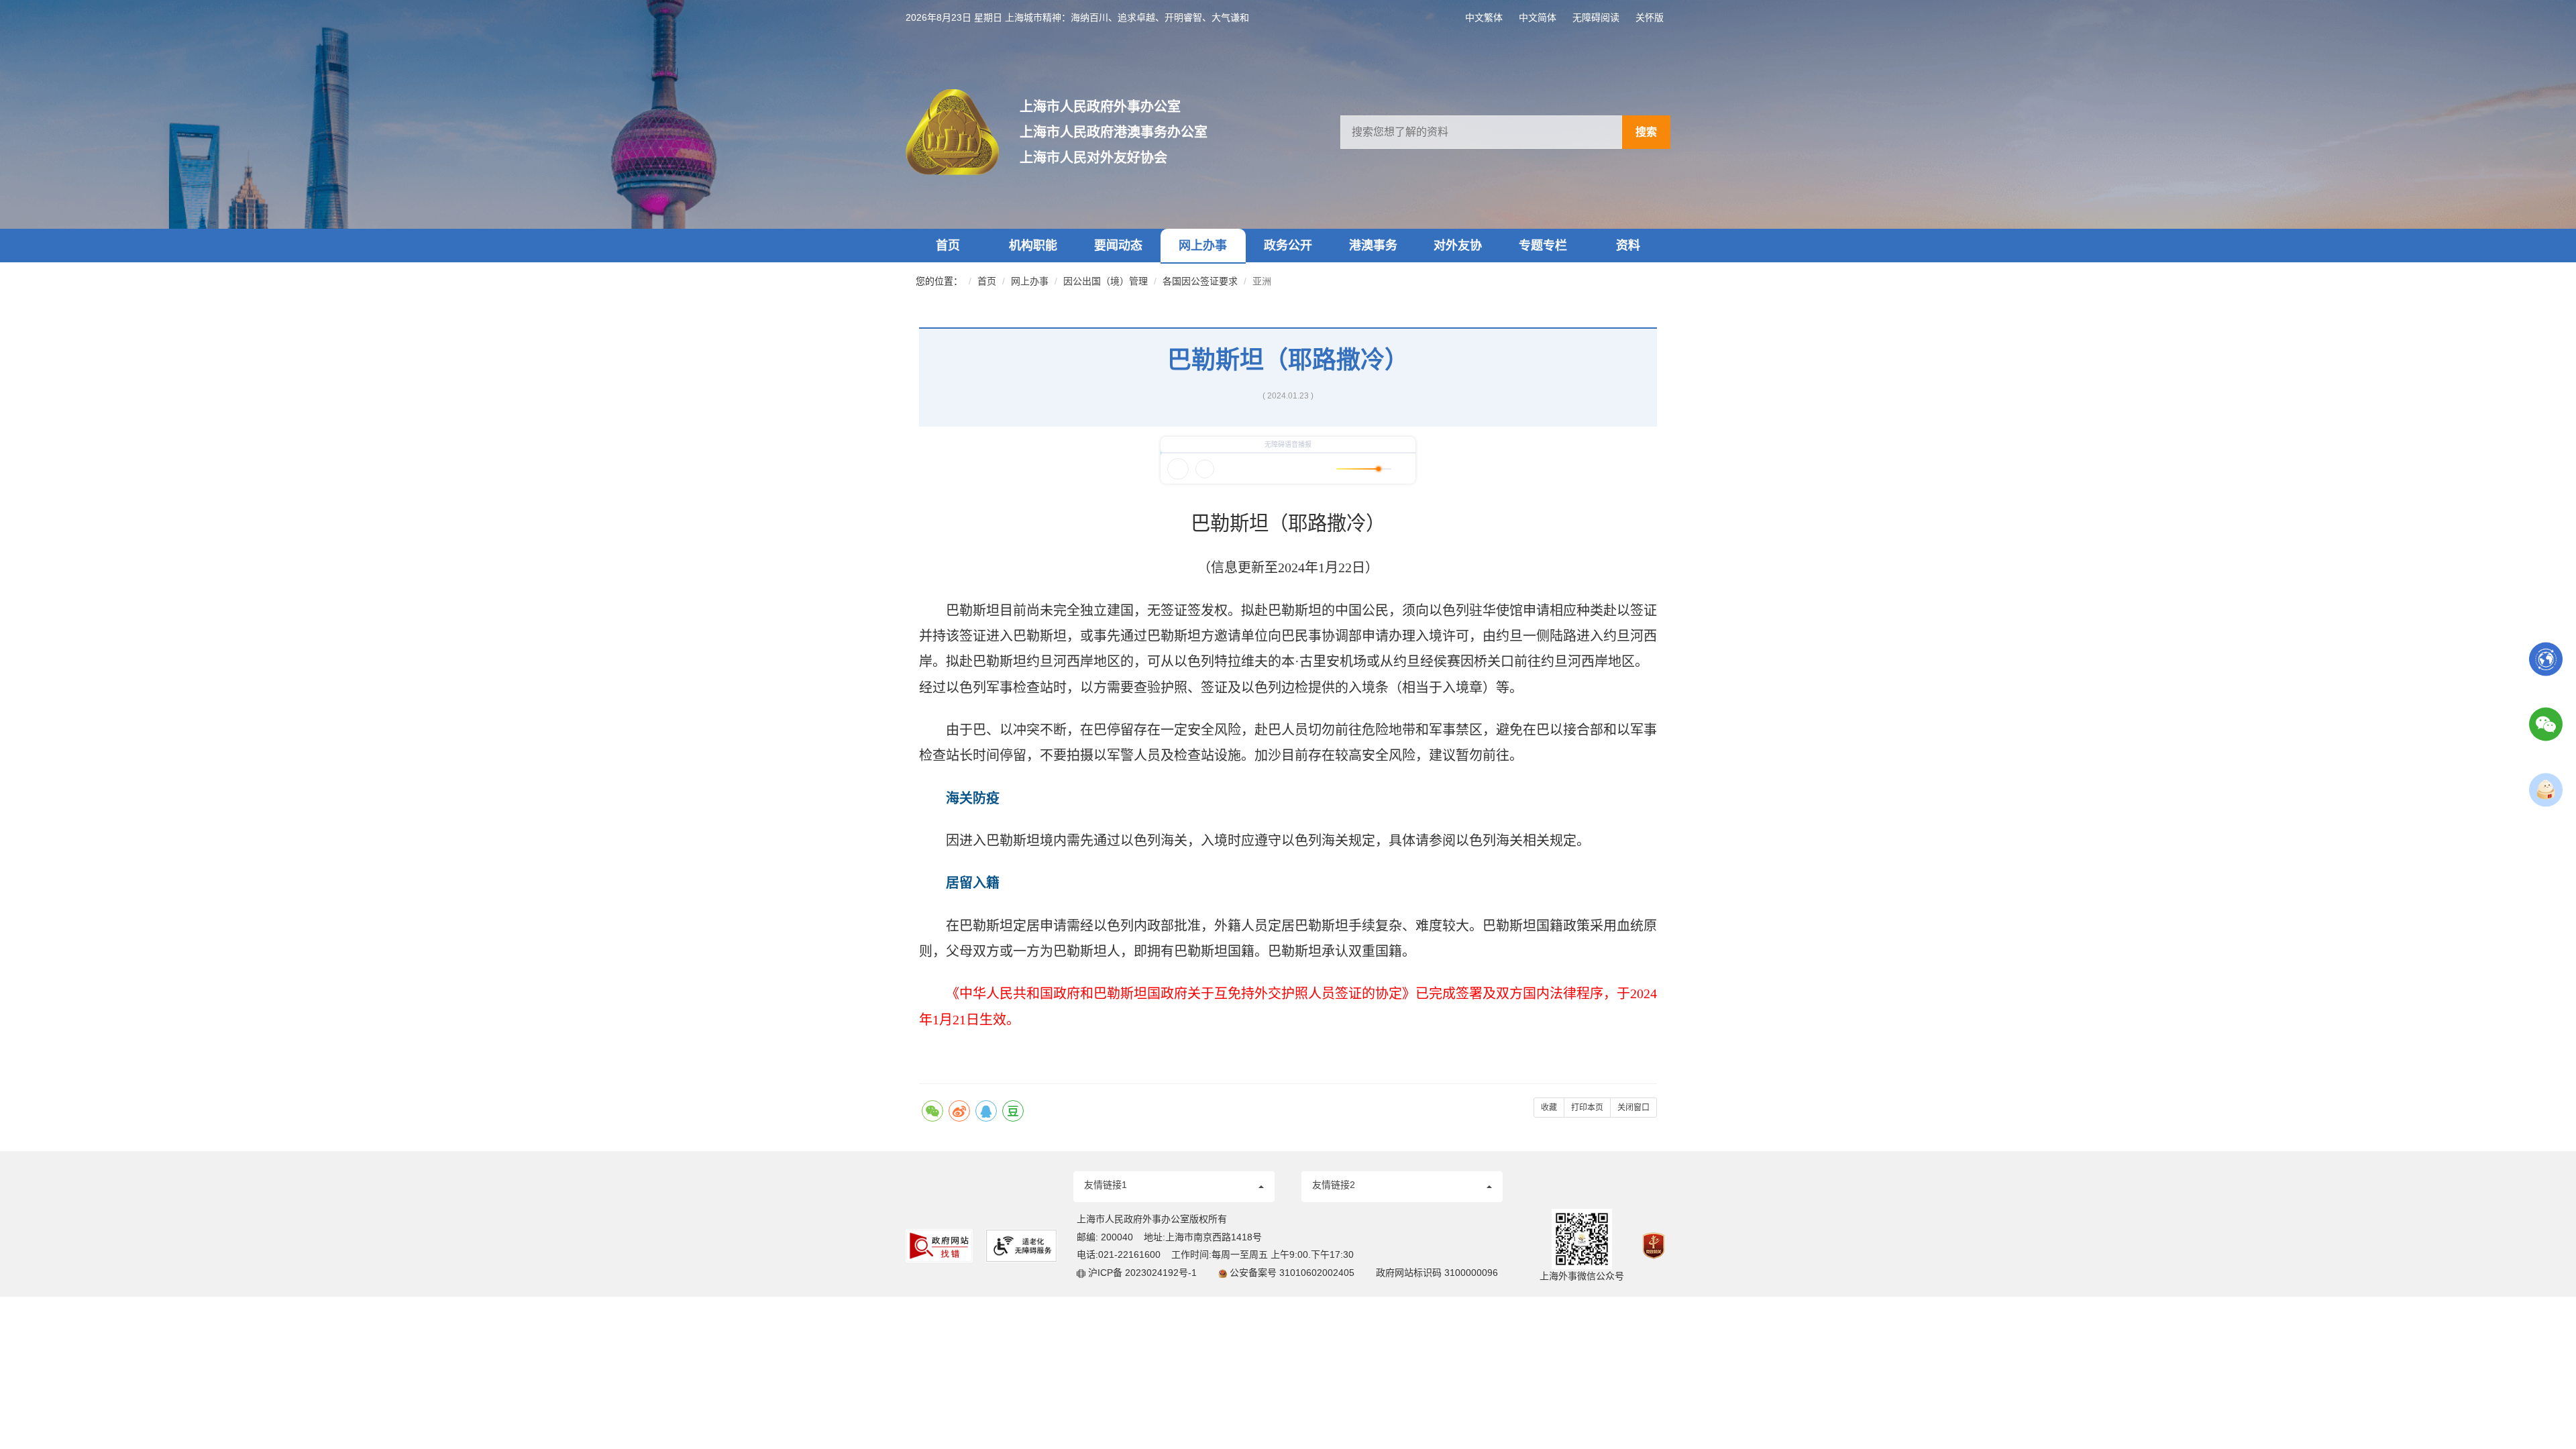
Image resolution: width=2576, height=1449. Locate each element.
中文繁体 (1484, 17)
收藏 (1549, 1108)
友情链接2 (1334, 1185)
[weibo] (959, 1111)
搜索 (1646, 132)
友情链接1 (1106, 1185)
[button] (1174, 1187)
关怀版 (1650, 17)
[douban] (1013, 1111)
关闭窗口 (1633, 1108)
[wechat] (932, 1111)
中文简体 (1538, 17)
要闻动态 (1118, 246)
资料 (1628, 246)
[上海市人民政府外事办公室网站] (963, 132)
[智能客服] (2546, 789)
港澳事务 (1373, 246)
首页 (948, 246)
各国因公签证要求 (1200, 281)
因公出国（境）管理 (1106, 281)
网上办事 (1203, 246)
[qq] (986, 1111)
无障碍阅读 (1596, 17)
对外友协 (1458, 246)
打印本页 (1587, 1108)
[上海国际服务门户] (2546, 658)
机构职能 (1033, 246)
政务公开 (1288, 246)
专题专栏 (1543, 246)
